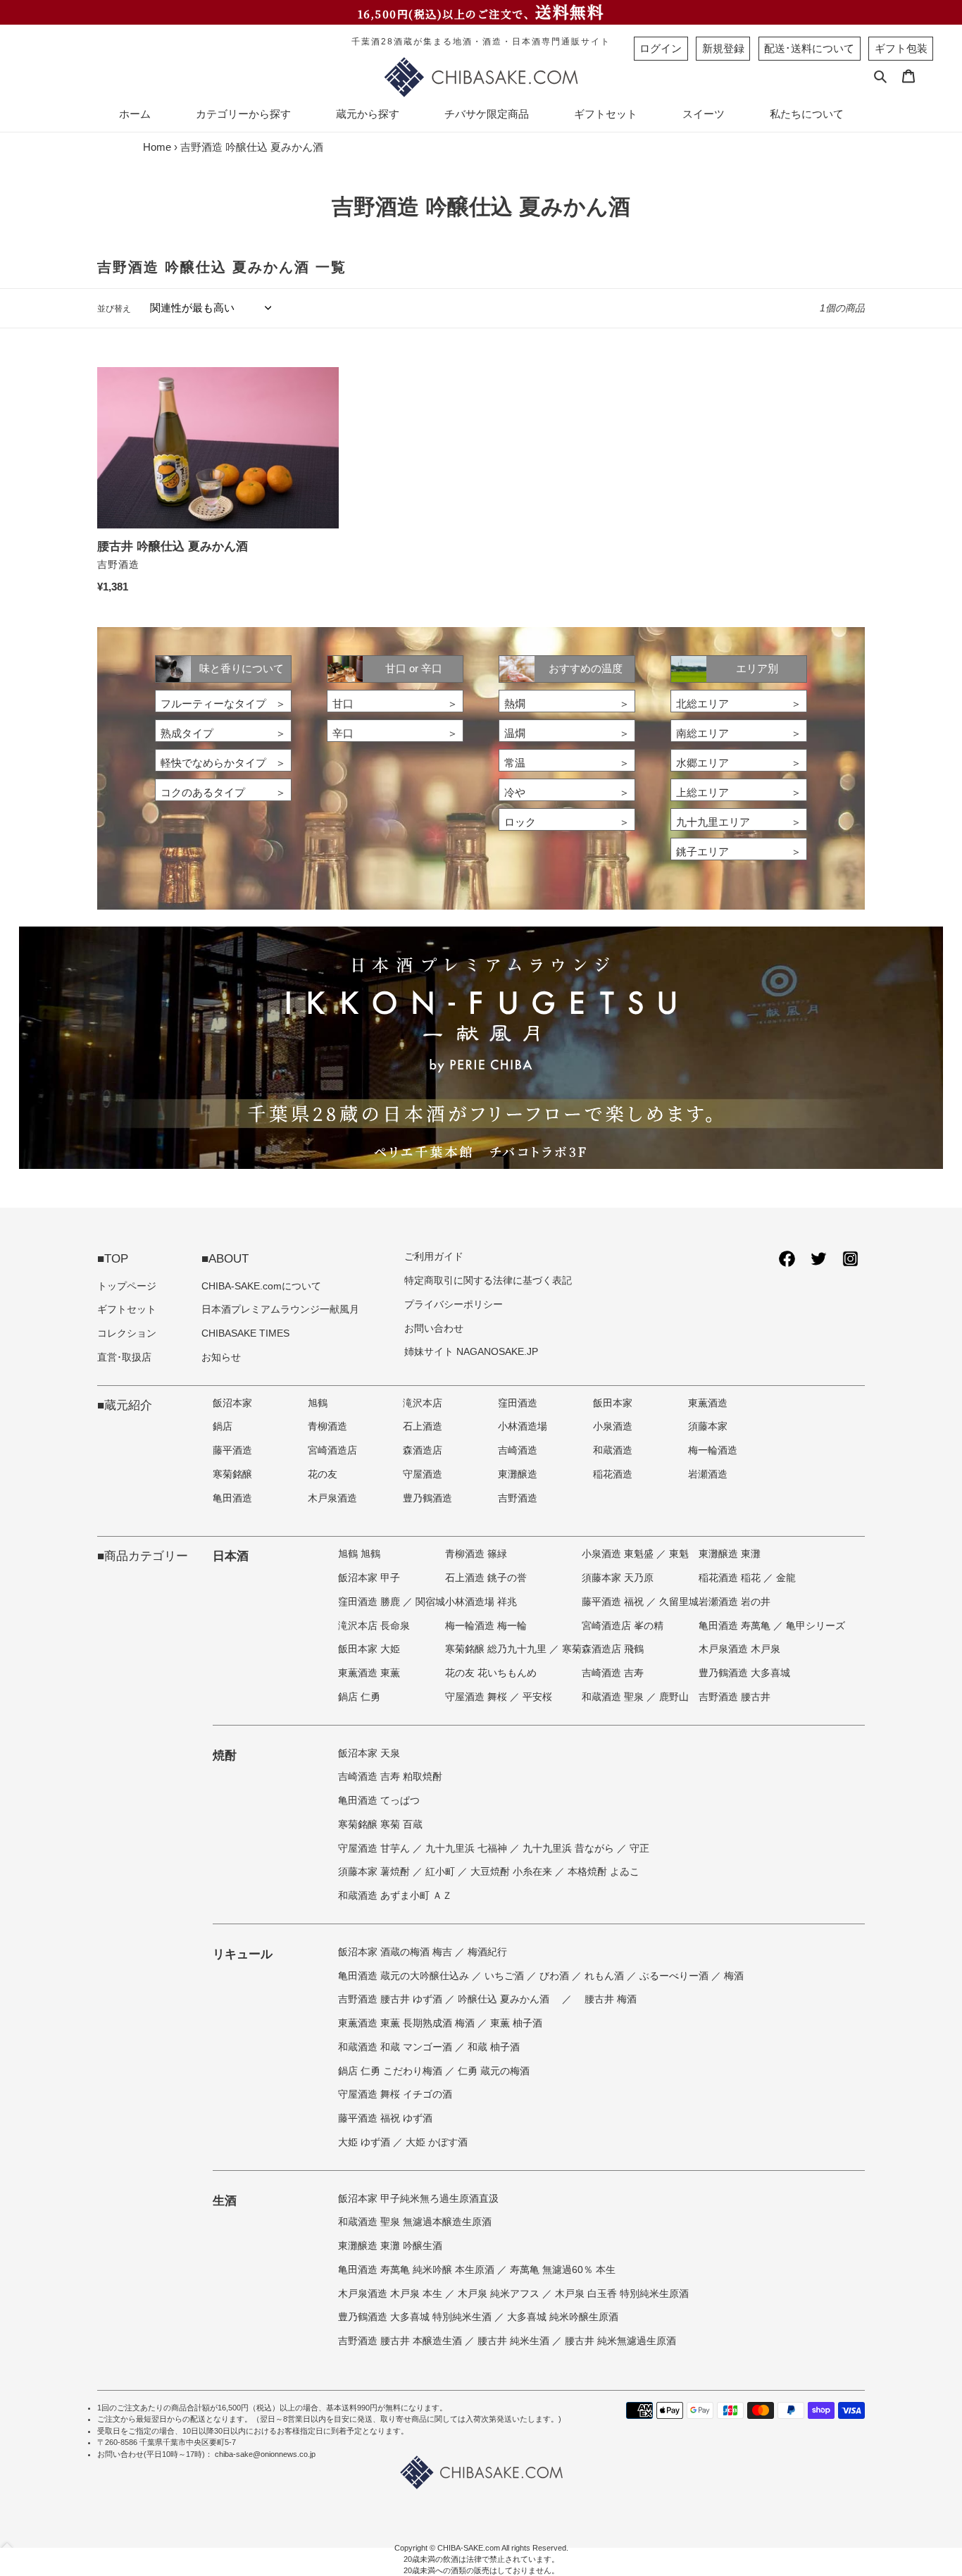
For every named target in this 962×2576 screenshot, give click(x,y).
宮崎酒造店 (332, 1450)
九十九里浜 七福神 (468, 1849)
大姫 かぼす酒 (437, 2142)
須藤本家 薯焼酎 (375, 1872)
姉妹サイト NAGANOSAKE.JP (471, 1352)
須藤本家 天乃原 (618, 1578)
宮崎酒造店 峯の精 (623, 1626)
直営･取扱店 (124, 1357)
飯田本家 (613, 1403)
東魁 (679, 1554)
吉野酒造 (518, 1498)
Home (157, 147)
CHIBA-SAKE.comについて (261, 1286)
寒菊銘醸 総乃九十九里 (497, 1649)
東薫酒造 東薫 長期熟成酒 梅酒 (408, 2023)
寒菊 (572, 1649)
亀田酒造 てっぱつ (379, 1801)
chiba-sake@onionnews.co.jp (265, 2454)
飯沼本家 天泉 (369, 1753)
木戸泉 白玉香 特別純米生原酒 (622, 2294)
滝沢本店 (423, 1403)
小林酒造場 (523, 1426)
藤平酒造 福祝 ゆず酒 (385, 2118)
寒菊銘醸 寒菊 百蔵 (380, 1825)
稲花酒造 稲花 (731, 1578)
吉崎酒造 (518, 1450)
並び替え (114, 309)
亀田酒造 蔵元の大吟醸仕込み (405, 1976)
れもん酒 (606, 1976)
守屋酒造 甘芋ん (375, 1849)
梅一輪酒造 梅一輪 (486, 1626)
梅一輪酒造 (713, 1450)
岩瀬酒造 (708, 1474)
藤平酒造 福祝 (614, 1602)
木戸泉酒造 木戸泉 (739, 1649)
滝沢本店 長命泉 (374, 1626)
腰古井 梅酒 (611, 1999)
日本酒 (231, 1556)
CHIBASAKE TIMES (245, 1333)
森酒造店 (423, 1450)
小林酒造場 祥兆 (481, 1602)
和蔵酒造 (613, 1450)
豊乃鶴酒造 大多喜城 (744, 1673)
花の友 (323, 1474)
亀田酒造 (232, 1498)
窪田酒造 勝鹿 (370, 1602)
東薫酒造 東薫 (369, 1673)
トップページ (127, 1286)
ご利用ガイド (434, 1257)
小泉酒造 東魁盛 (619, 1554)
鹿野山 (674, 1697)
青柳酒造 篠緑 (476, 1554)
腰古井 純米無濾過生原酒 (620, 2341)
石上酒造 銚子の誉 (486, 1578)
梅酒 (734, 1976)
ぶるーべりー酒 (675, 1976)
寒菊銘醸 (232, 1474)
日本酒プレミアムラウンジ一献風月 (280, 1309)
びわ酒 (556, 1976)
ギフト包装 (901, 48)
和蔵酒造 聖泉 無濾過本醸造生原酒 (415, 2222)
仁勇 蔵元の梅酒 (494, 2071)
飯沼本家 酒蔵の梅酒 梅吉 (396, 1952)
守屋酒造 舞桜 (477, 1697)
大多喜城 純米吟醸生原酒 (563, 2317)
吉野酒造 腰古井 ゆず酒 (392, 1999)
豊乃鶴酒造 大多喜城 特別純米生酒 (416, 2317)
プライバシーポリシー (454, 1305)
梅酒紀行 (487, 1952)
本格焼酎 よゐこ (604, 1872)
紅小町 (442, 1872)
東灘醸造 (518, 1474)
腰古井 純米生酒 (515, 2341)
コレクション (127, 1333)
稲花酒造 (613, 1474)
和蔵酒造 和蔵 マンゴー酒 (396, 2047)
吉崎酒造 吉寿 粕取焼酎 (390, 1777)
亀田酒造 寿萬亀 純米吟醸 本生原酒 (418, 2270)
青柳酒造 (327, 1426)
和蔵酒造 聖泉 (614, 1697)
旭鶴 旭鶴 (359, 1554)
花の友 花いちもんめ (491, 1673)
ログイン (661, 48)
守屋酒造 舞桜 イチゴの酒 (395, 2094)
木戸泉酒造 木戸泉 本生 (392, 2294)
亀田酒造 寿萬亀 (736, 1626)
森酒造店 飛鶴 (613, 1649)
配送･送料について (809, 48)
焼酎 (225, 1755)
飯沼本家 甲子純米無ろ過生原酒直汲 (418, 2199)
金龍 (786, 1578)
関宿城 (430, 1602)
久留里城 (679, 1602)
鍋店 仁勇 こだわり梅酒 (392, 2071)
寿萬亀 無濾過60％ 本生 (563, 2270)
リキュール (243, 1954)
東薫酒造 (708, 1403)
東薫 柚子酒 (516, 2023)
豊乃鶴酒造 (427, 1498)
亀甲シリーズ (816, 1626)
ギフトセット (127, 1309)
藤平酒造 (232, 1450)
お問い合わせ (434, 1329)
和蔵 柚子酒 (494, 2047)
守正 (639, 1849)
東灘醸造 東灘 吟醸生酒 (390, 2246)
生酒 (225, 2200)
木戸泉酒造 (332, 1498)
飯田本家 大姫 (369, 1649)
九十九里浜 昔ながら (570, 1849)
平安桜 (537, 1697)
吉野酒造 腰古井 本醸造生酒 (401, 2341)
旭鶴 (318, 1403)
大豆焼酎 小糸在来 (513, 1872)
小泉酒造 (613, 1426)
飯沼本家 (232, 1403)
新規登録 (723, 48)
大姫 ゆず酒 (366, 2142)
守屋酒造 (423, 1474)
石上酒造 (423, 1426)
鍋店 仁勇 (359, 1697)
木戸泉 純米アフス (500, 2294)
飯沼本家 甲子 (369, 1578)
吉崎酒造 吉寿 (613, 1673)
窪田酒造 (518, 1403)
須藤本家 (708, 1426)
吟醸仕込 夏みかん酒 (505, 1999)
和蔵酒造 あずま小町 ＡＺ (395, 1896)
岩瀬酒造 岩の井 (735, 1602)
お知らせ (221, 1357)
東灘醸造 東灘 (730, 1554)
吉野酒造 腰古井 (735, 1697)
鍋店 (223, 1426)
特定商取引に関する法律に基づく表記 (488, 1281)
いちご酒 (506, 1976)
